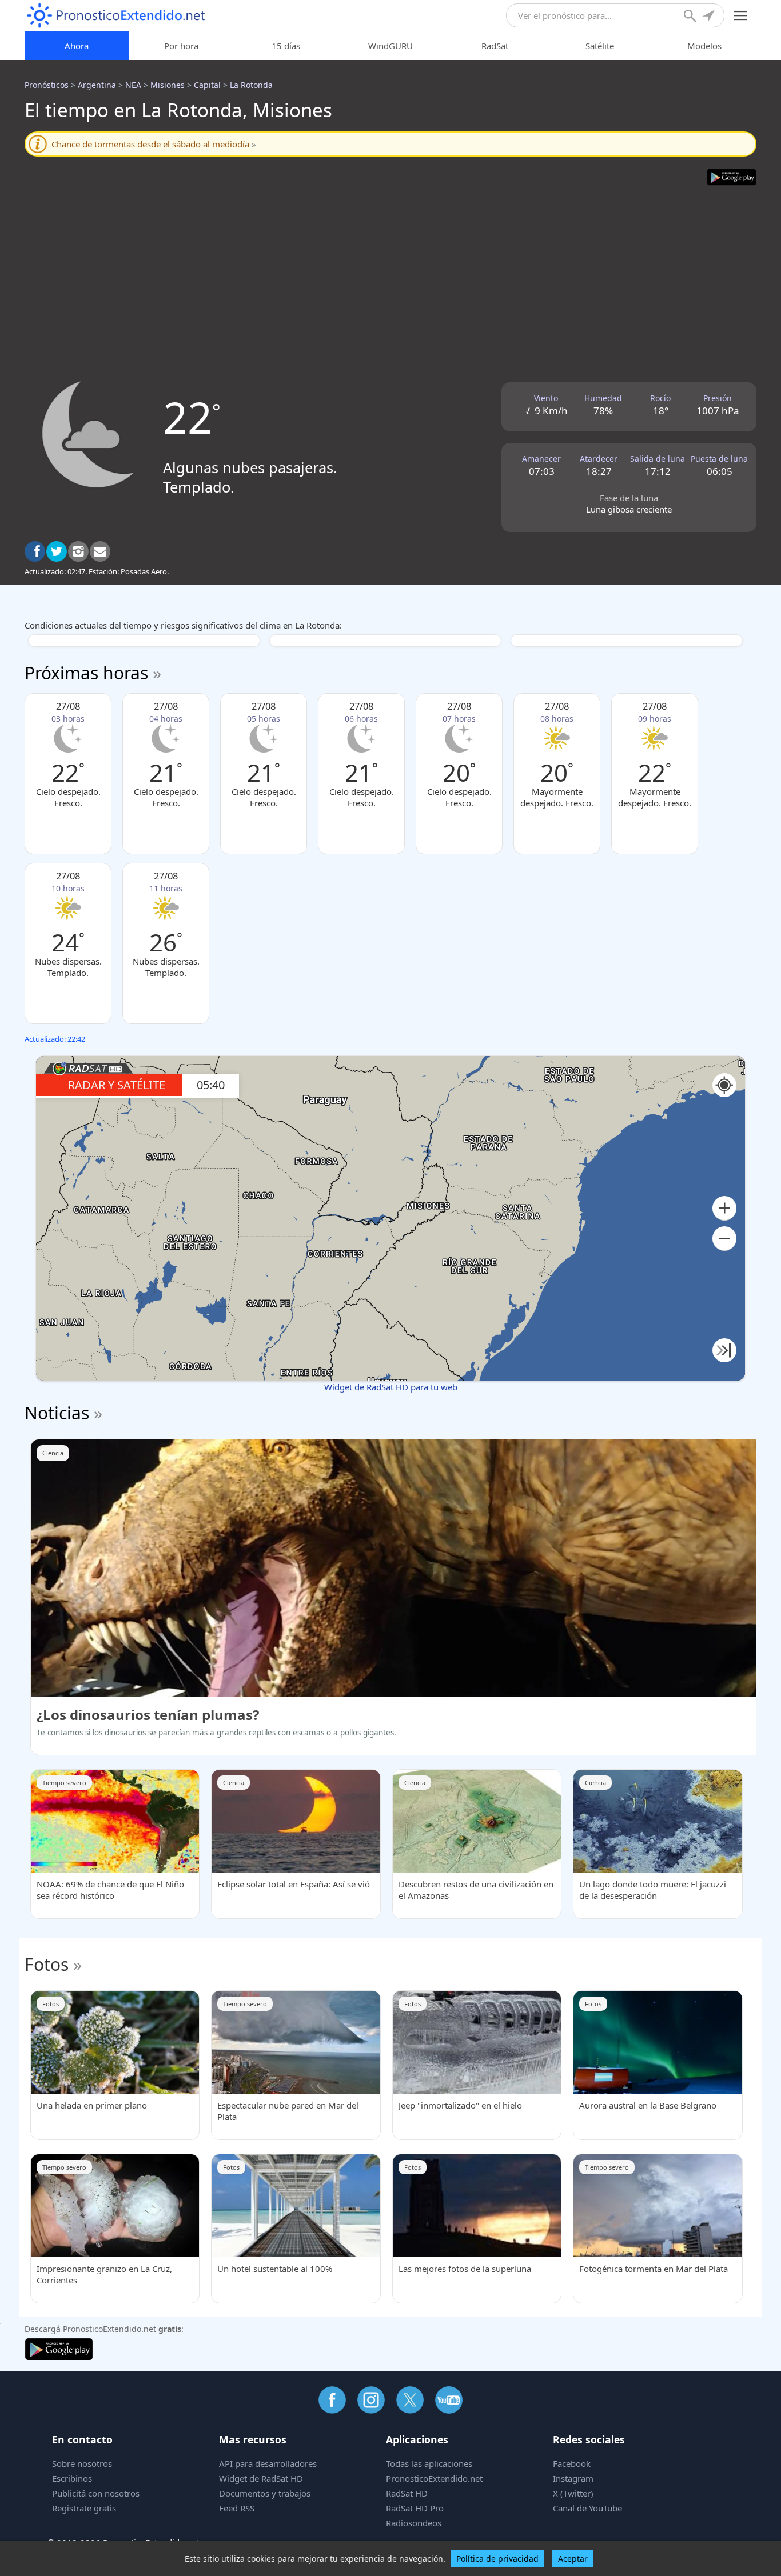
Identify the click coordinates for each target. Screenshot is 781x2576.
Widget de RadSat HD (261, 2478)
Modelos (704, 46)
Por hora (181, 46)
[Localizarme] (710, 17)
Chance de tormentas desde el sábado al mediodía (154, 144)
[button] (724, 1208)
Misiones (168, 85)
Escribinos (72, 2478)
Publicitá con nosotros (96, 2493)
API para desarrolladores (268, 2463)
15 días (286, 46)
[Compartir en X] (57, 551)
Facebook (572, 2463)
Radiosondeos (414, 2523)
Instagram (573, 2478)
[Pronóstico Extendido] (116, 16)
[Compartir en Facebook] (35, 551)
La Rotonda (251, 85)
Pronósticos (47, 85)
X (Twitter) (573, 2493)
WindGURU (390, 46)
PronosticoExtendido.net (434, 2478)
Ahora (77, 46)
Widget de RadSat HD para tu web (391, 1387)
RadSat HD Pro (415, 2508)
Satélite (600, 46)
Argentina (97, 85)
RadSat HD (407, 2493)
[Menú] (741, 16)
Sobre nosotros (82, 2463)
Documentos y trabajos (265, 2493)
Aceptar (573, 2559)
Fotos (47, 1964)
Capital (207, 85)
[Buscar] (691, 17)
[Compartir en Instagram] (78, 551)
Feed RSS (237, 2508)
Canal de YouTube (587, 2508)
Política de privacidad (497, 2559)
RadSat (495, 46)
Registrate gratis (84, 2508)
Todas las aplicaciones (429, 2463)
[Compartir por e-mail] (100, 551)
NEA (133, 85)
